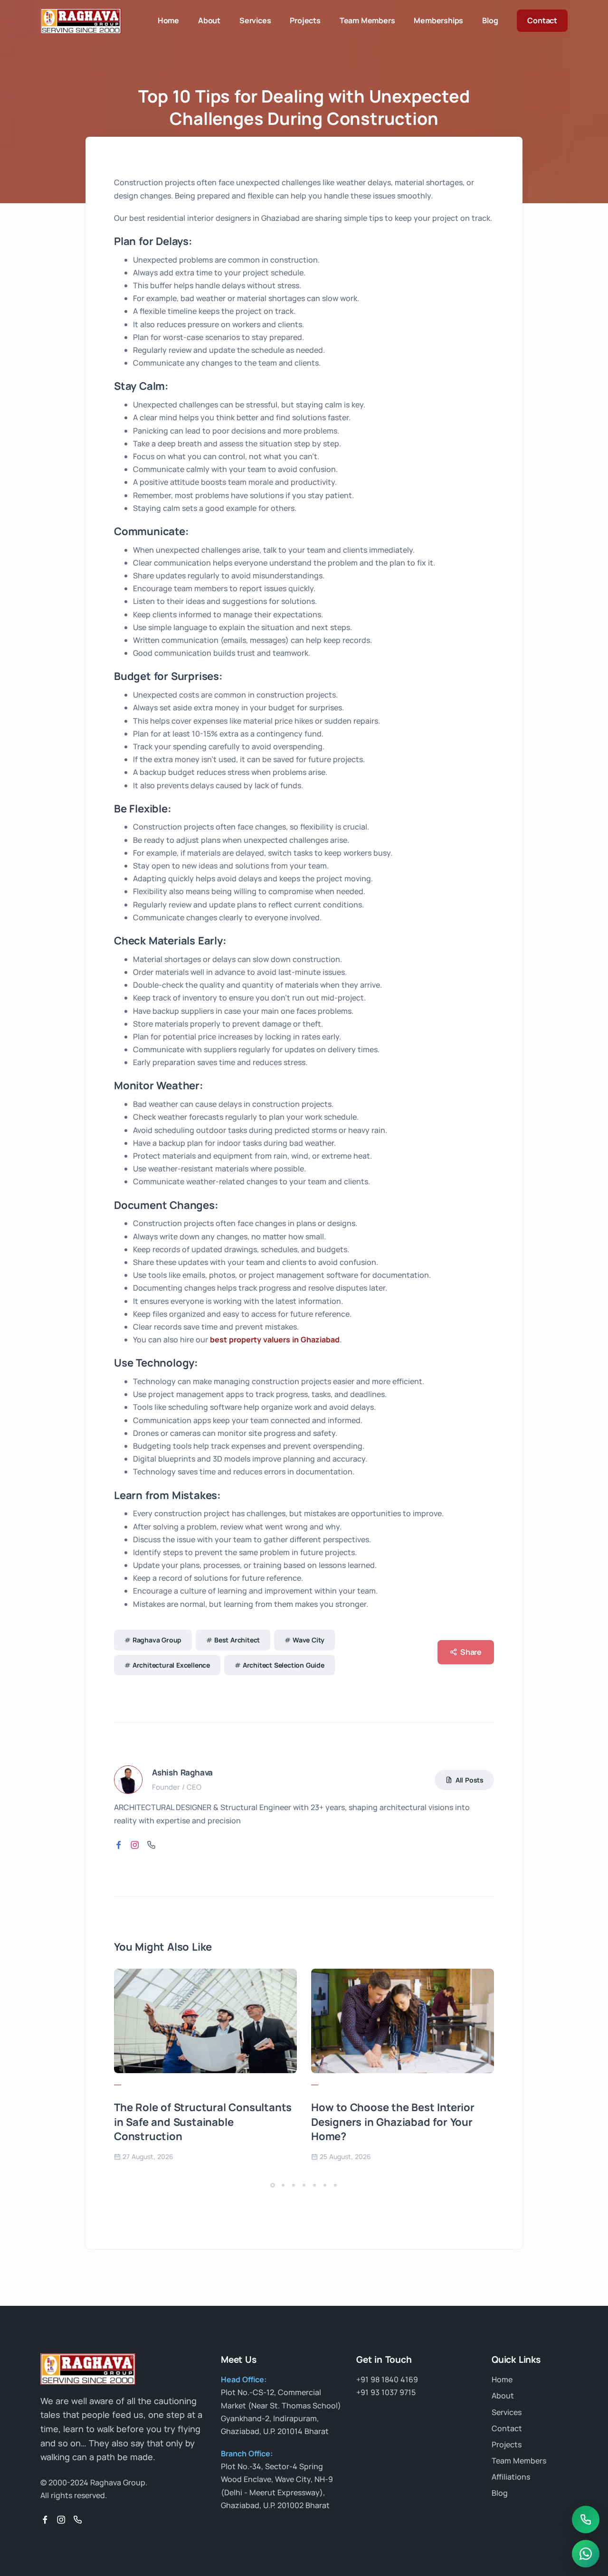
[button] (273, 2185)
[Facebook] (45, 2520)
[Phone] (77, 2520)
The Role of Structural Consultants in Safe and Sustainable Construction (203, 2122)
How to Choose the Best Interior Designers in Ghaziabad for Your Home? (393, 2122)
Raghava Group (157, 1640)
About (209, 20)
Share (471, 1652)
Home (168, 20)
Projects (305, 20)
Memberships (438, 20)
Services (255, 20)
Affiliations (511, 2477)
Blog (490, 20)
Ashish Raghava (182, 1772)
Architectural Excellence (171, 1665)
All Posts (470, 1780)
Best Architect (237, 1640)
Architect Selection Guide (284, 1665)
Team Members (367, 20)
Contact (542, 20)
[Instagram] (61, 2520)
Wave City (309, 1640)
